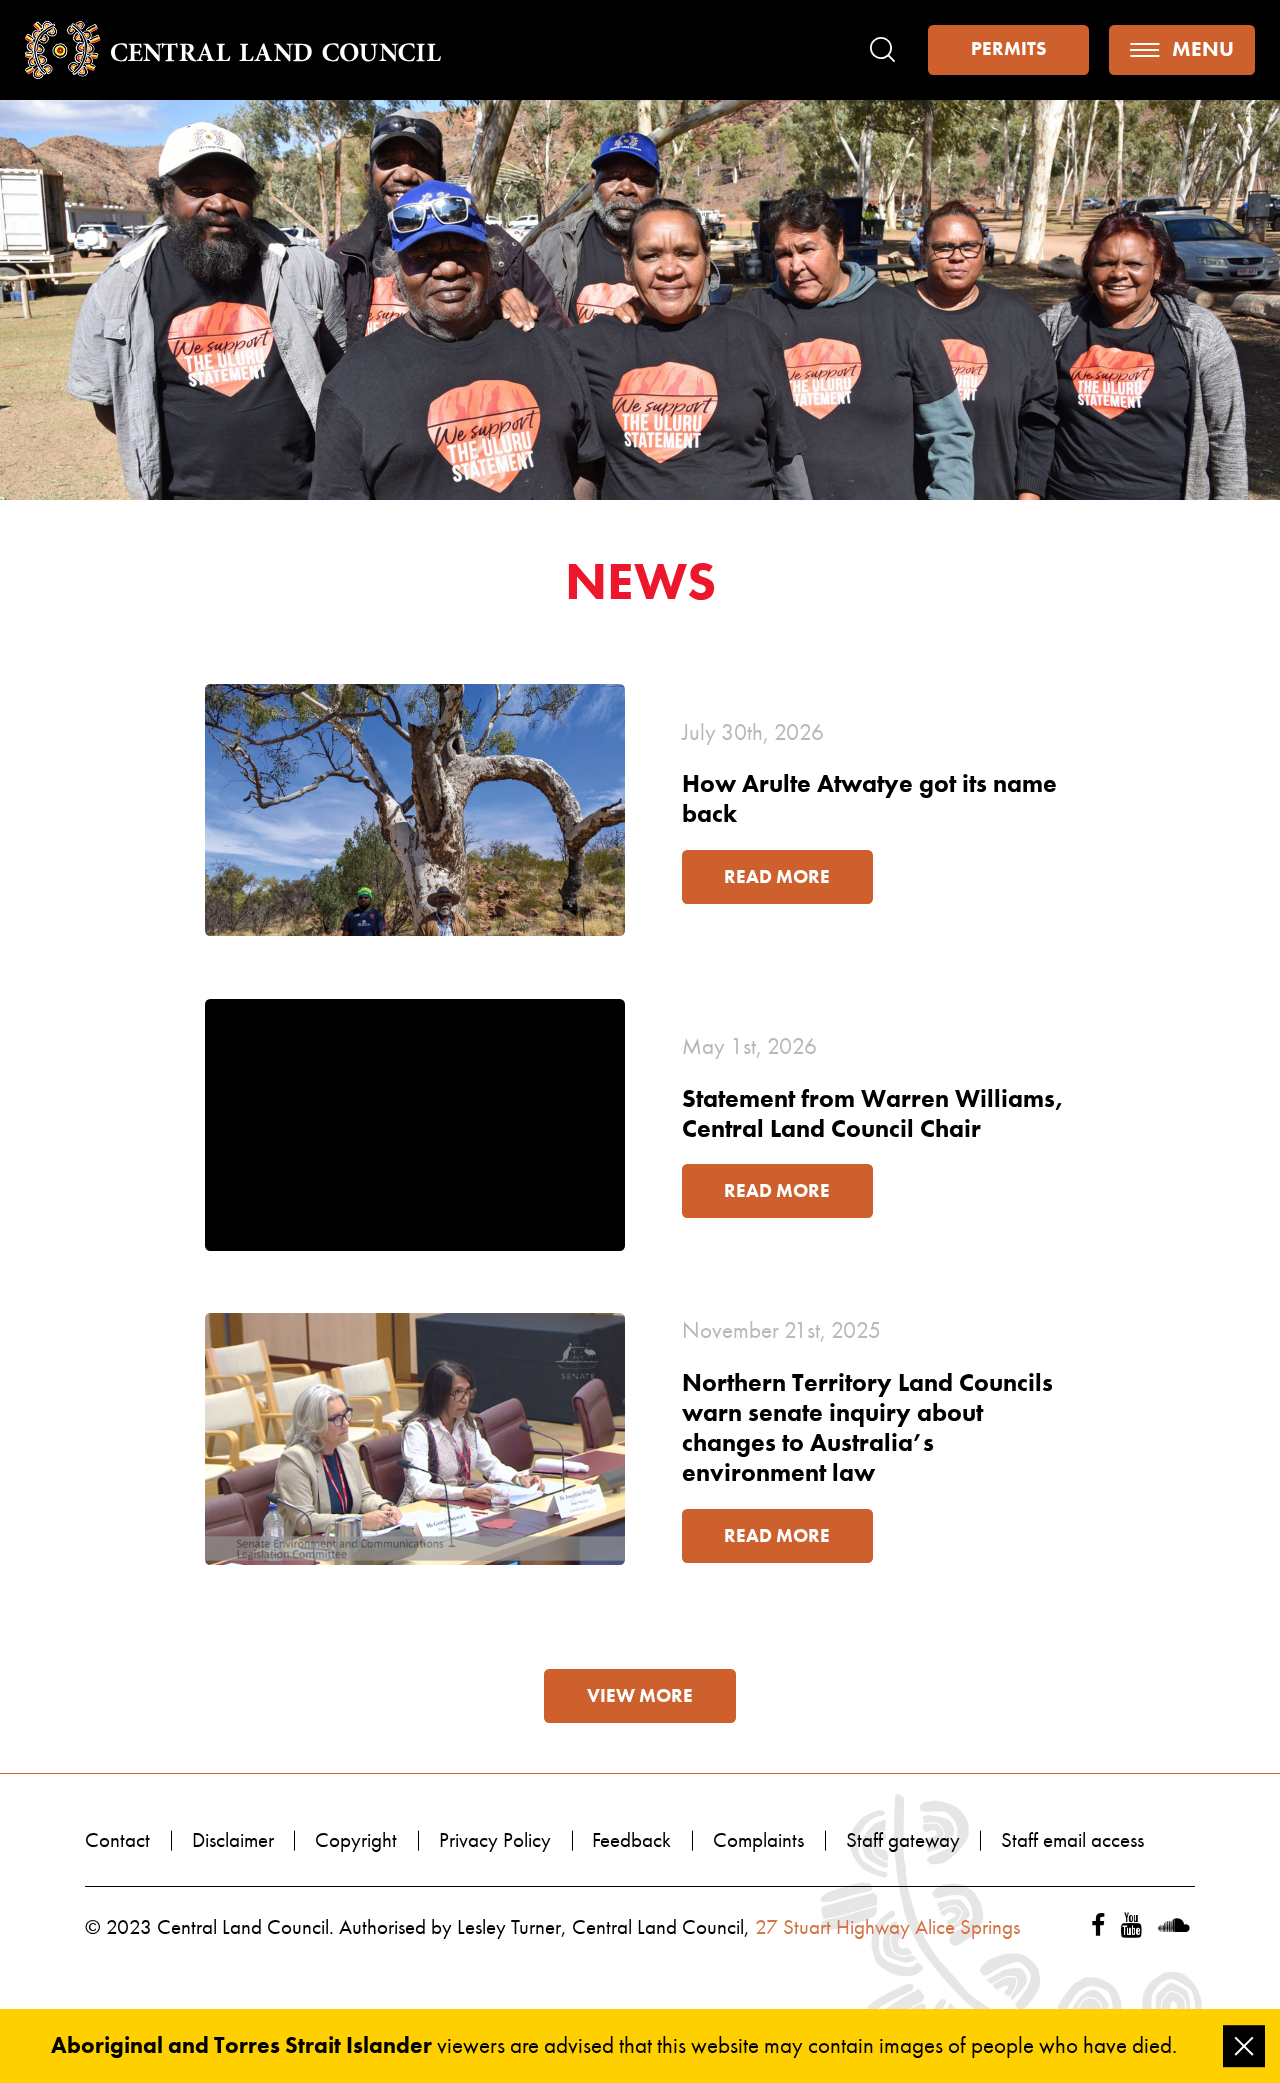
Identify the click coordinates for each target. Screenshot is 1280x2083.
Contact (117, 1840)
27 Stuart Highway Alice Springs (887, 1927)
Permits (1008, 49)
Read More (777, 877)
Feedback (631, 1840)
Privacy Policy (495, 1840)
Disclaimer (233, 1840)
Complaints (758, 1840)
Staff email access (1072, 1840)
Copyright (356, 1840)
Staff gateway (903, 1840)
